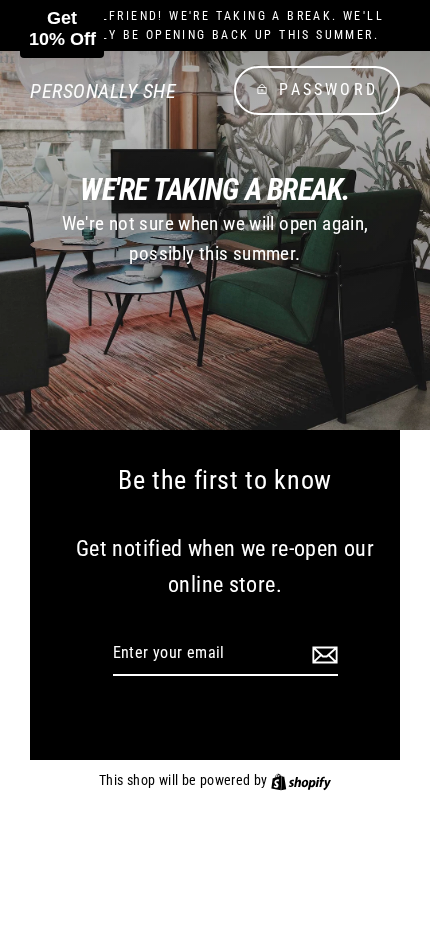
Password (328, 89)
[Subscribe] (322, 654)
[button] (62, 29)
